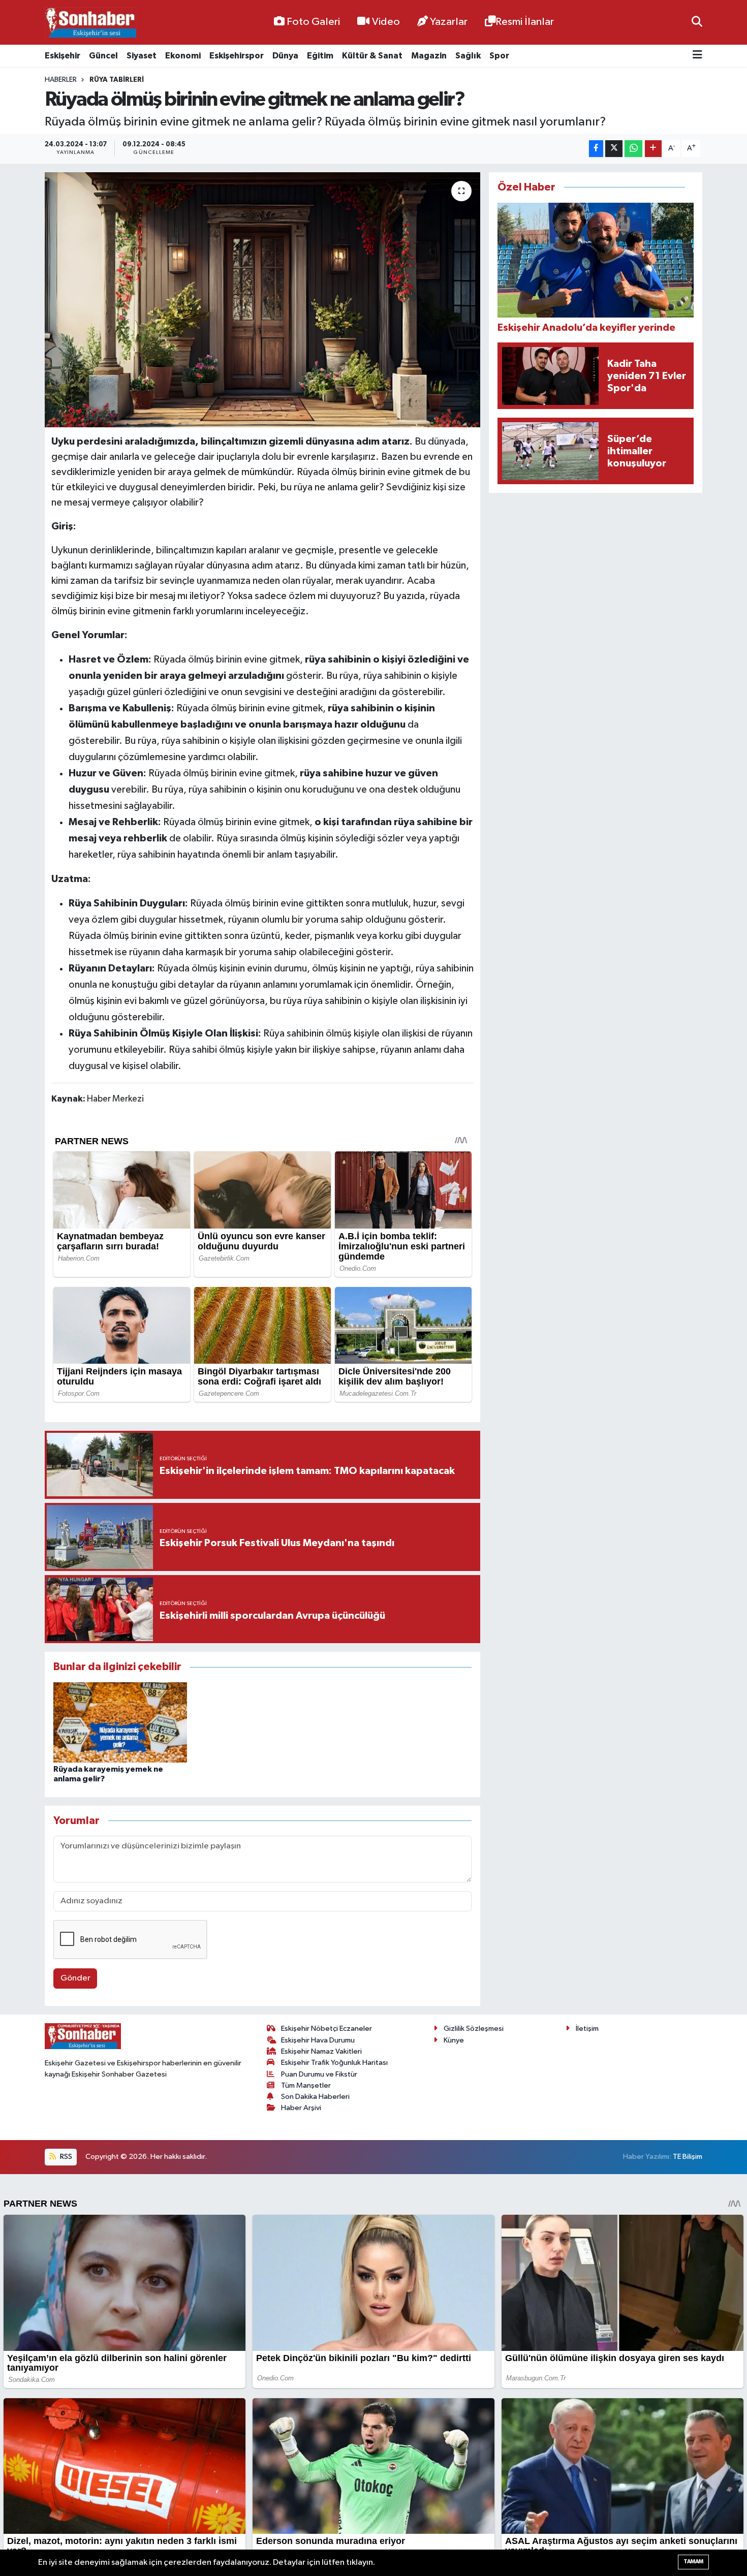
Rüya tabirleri (117, 80)
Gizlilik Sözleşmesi (474, 2029)
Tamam (693, 2562)
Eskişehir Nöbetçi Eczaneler (326, 2029)
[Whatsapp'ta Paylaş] (633, 149)
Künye (454, 2040)
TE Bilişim (688, 2157)
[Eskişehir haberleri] (90, 23)
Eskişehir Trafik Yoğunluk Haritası (334, 2063)
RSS (65, 2157)
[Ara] (697, 22)
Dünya (285, 56)
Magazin (429, 56)
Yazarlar (449, 22)
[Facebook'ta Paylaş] (596, 149)
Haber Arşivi (301, 2108)
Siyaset (142, 56)
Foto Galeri (313, 22)
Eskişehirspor (237, 56)
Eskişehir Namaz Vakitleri (321, 2051)
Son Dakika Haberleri (315, 2097)
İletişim (587, 2029)
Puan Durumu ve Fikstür (319, 2074)
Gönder (75, 1978)
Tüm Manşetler (306, 2085)
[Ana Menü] (697, 56)
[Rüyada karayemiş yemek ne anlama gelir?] (120, 1722)
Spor (499, 56)
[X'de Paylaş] (614, 149)
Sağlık (468, 56)
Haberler (61, 80)
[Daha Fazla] (653, 149)
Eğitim (320, 56)
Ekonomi (183, 56)
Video (386, 22)
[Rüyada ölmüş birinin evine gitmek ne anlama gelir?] (262, 300)
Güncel (103, 56)
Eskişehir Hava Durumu (318, 2040)
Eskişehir (63, 56)
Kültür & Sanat (372, 56)
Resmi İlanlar (525, 22)
